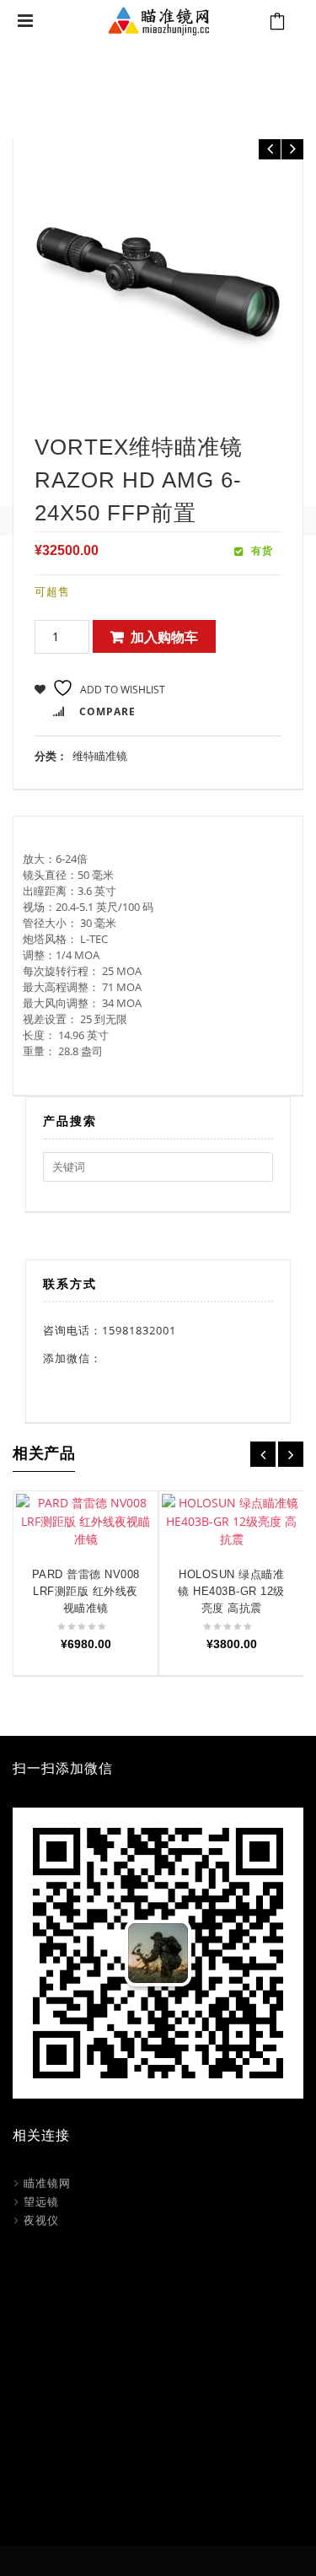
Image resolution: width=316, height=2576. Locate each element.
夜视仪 (41, 2220)
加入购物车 (164, 637)
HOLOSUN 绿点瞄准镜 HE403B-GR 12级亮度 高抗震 (231, 1591)
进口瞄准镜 (89, 83)
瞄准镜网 (47, 2183)
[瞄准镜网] (158, 19)
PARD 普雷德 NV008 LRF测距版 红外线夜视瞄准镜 (86, 1591)
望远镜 (41, 2201)
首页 (40, 83)
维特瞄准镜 (155, 83)
